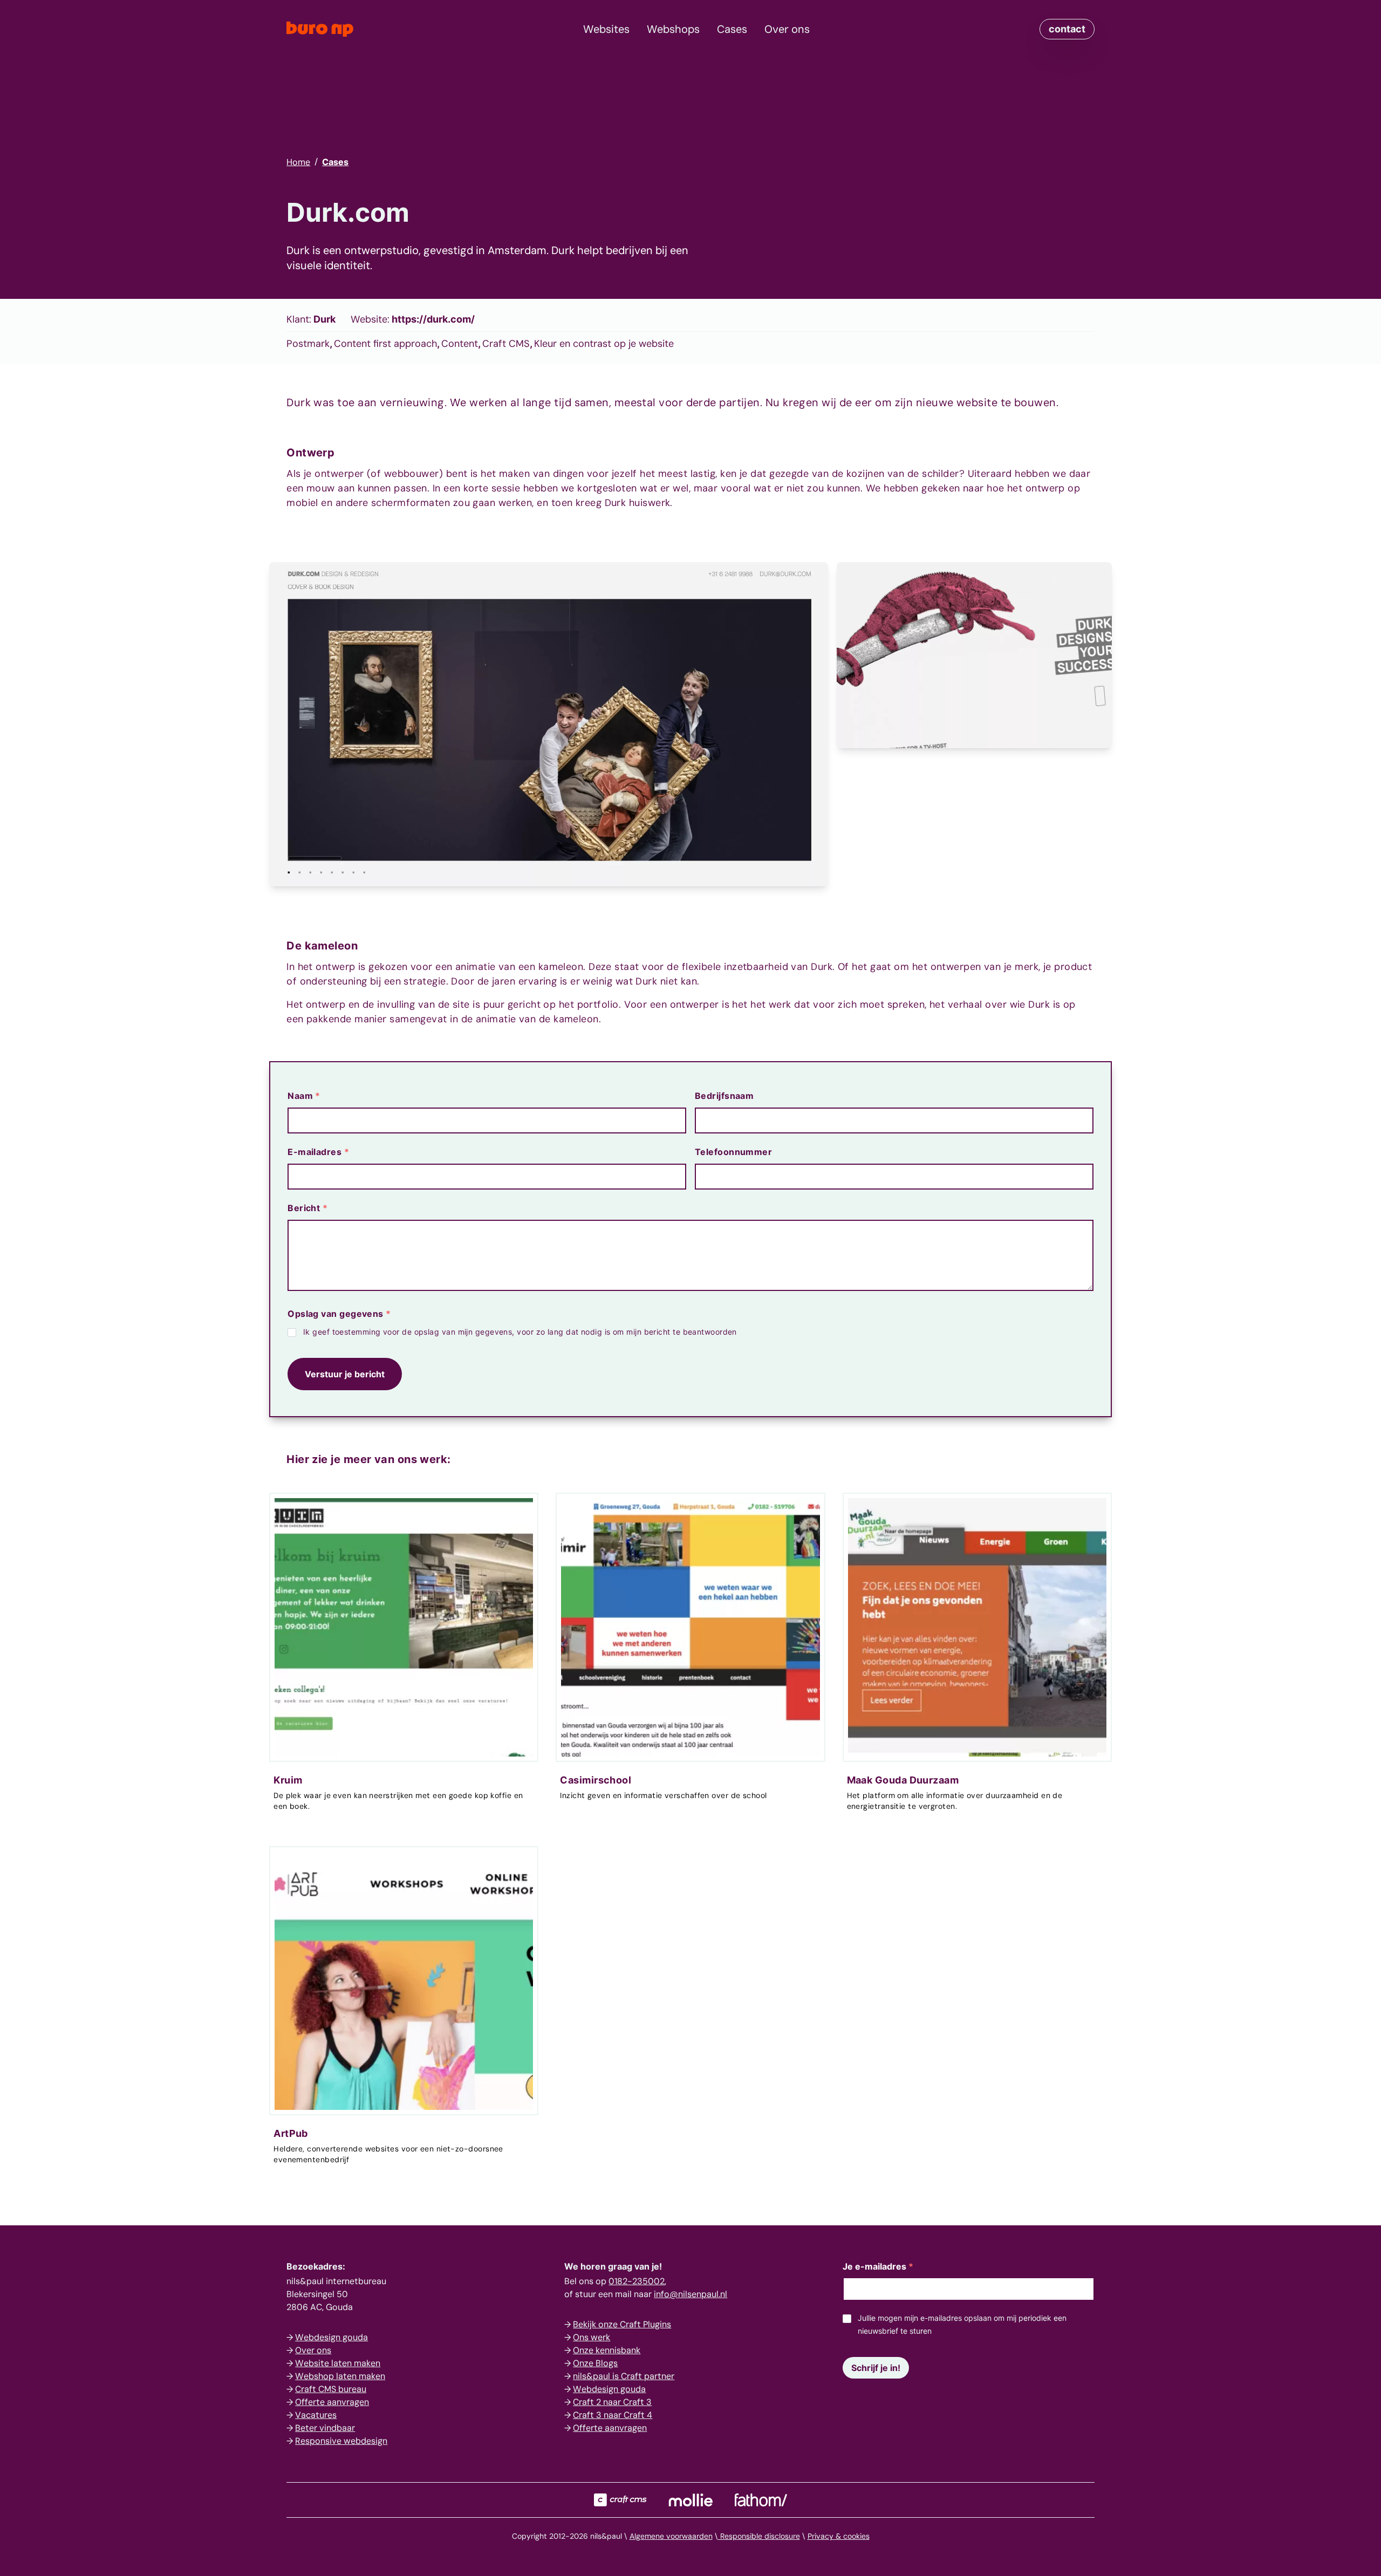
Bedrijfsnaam (724, 1096)
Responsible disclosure (759, 2536)
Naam (304, 1096)
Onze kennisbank (607, 2350)
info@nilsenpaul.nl (690, 2294)
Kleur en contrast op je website (604, 344)
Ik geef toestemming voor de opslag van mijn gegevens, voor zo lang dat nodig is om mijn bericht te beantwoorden (520, 1332)
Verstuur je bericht (345, 1374)
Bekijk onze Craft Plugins (622, 2324)
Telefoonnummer (733, 1152)
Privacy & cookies (839, 2536)
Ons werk (592, 2337)
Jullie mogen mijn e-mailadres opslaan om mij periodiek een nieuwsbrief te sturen (962, 2324)
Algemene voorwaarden (671, 2536)
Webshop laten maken (340, 2376)
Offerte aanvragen (332, 2402)
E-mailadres (318, 1152)
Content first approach (385, 344)
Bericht (307, 1208)
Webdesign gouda (331, 2337)
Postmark (308, 344)
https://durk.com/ (433, 319)
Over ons (313, 2350)
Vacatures (316, 2415)
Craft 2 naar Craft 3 (612, 2402)
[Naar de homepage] (320, 29)
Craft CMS (506, 344)
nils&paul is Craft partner (624, 2376)
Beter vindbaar (325, 2428)
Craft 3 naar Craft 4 (613, 2415)
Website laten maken (338, 2363)
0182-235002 (637, 2281)
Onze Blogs (595, 2363)
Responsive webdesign (341, 2441)
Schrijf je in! (876, 2368)
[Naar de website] (620, 2500)
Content (460, 344)
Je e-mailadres (878, 2266)
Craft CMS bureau (331, 2389)
